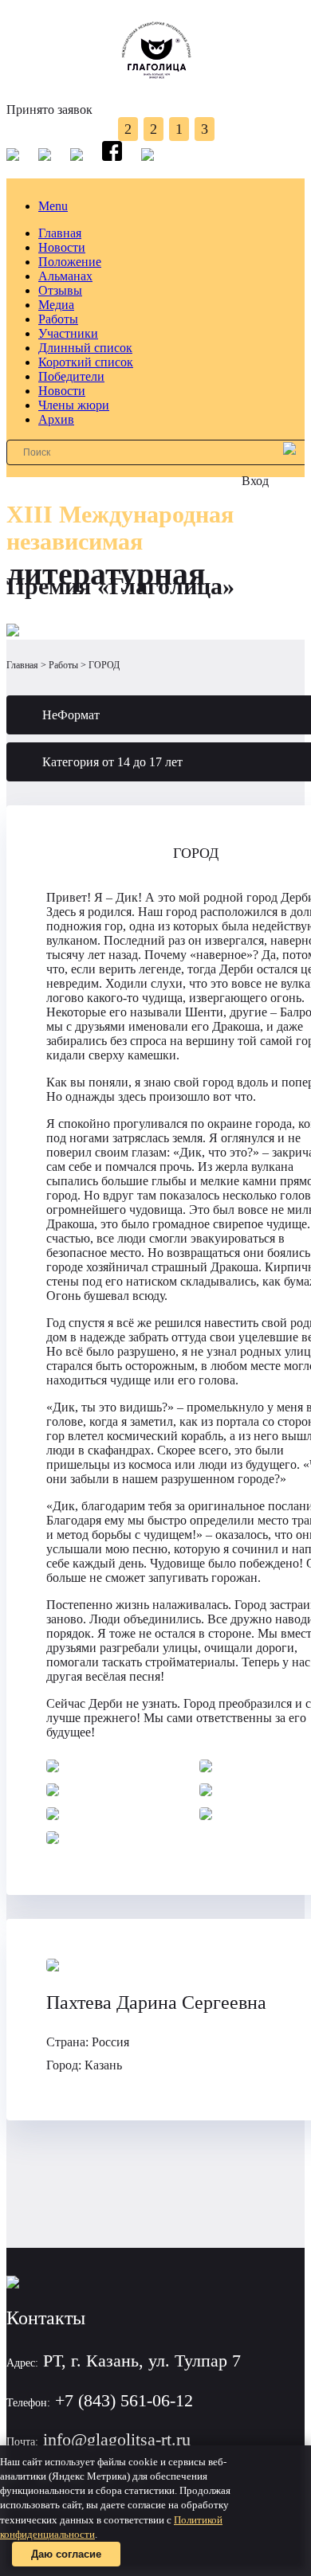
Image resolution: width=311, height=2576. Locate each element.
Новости (62, 247)
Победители (71, 376)
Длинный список (85, 348)
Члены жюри (74, 405)
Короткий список (86, 362)
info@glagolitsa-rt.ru (117, 2439)
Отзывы (60, 290)
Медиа (56, 305)
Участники (68, 333)
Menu (53, 206)
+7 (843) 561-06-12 (124, 2400)
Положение (70, 262)
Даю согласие (66, 2554)
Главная (60, 233)
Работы (58, 319)
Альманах (65, 276)
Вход (255, 481)
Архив (56, 419)
